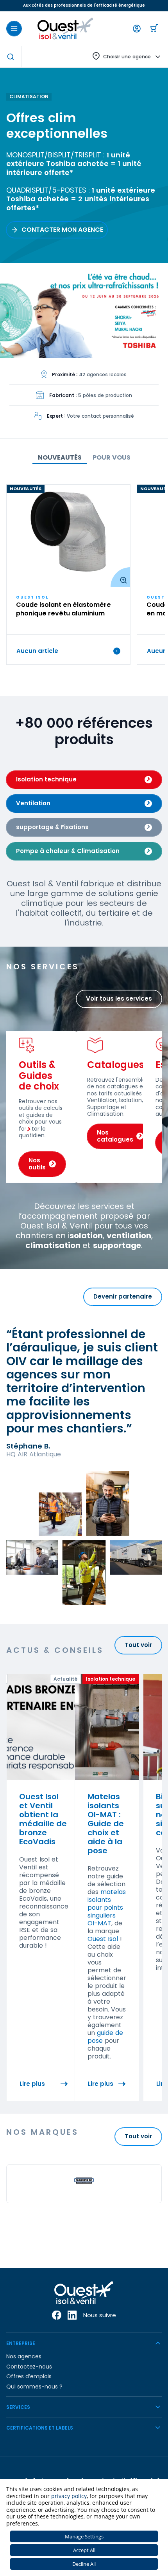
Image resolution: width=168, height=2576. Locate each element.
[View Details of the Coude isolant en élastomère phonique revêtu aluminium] (68, 536)
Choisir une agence (127, 57)
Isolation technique (46, 779)
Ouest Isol (103, 1939)
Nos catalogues (115, 1136)
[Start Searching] (11, 57)
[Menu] (14, 29)
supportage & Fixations (52, 827)
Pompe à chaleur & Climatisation (68, 851)
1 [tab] (136, 349)
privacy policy (69, 2496)
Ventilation (33, 803)
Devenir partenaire (123, 1296)
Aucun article (37, 651)
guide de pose (105, 2037)
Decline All (84, 2564)
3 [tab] (152, 349)
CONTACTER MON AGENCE (62, 230)
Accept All (84, 2550)
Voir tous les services (119, 998)
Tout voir (138, 1645)
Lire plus (32, 2084)
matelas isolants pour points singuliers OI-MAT (107, 1908)
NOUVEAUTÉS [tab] (60, 457)
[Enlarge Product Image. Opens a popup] (120, 577)
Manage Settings (84, 2536)
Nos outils (37, 1164)
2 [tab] (144, 349)
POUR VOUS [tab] (112, 457)
